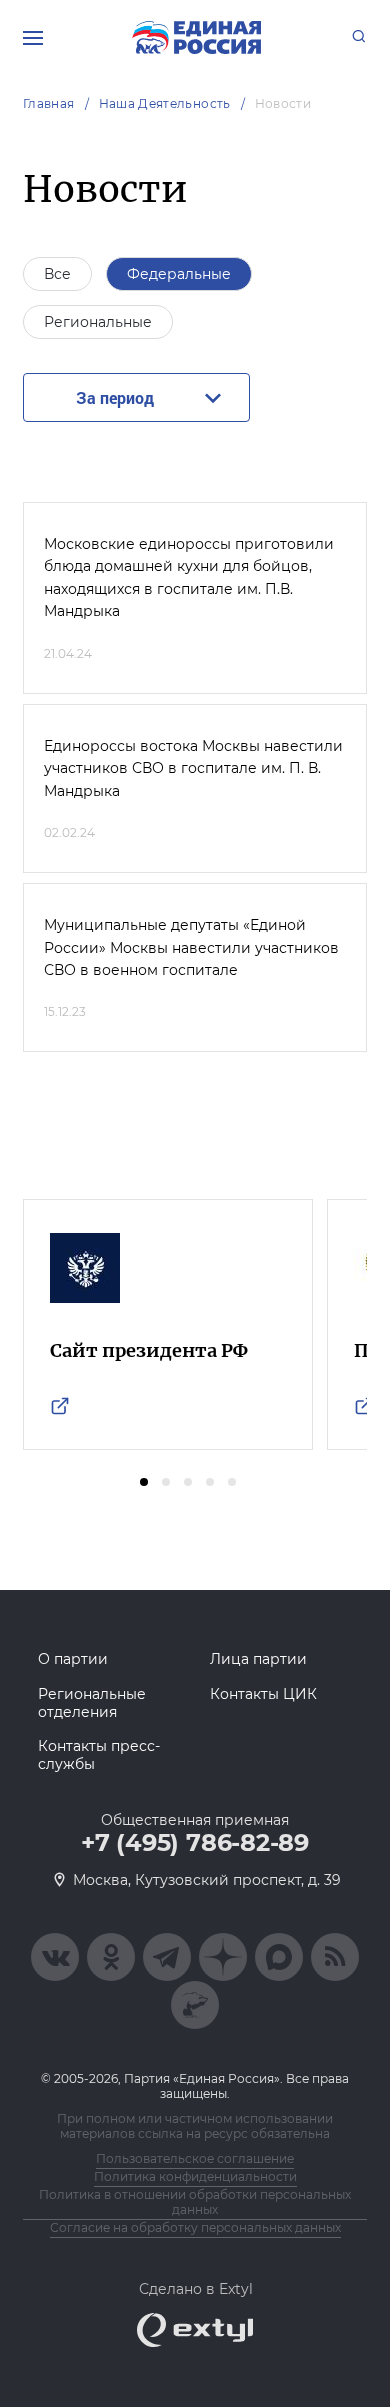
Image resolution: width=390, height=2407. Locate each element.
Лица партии (258, 1659)
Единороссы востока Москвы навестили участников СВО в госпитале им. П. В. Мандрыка (193, 768)
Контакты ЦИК (263, 1694)
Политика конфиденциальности (195, 2176)
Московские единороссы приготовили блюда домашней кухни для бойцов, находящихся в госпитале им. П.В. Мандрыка (189, 577)
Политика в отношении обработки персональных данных (195, 2202)
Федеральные (179, 274)
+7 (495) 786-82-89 (195, 1843)
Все (57, 274)
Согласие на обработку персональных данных (195, 2227)
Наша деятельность (165, 103)
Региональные (98, 322)
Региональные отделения (92, 1703)
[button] (144, 1482)
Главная (49, 103)
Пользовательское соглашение (195, 2158)
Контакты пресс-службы (99, 1755)
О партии (73, 1659)
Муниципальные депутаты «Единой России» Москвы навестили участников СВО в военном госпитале (191, 947)
